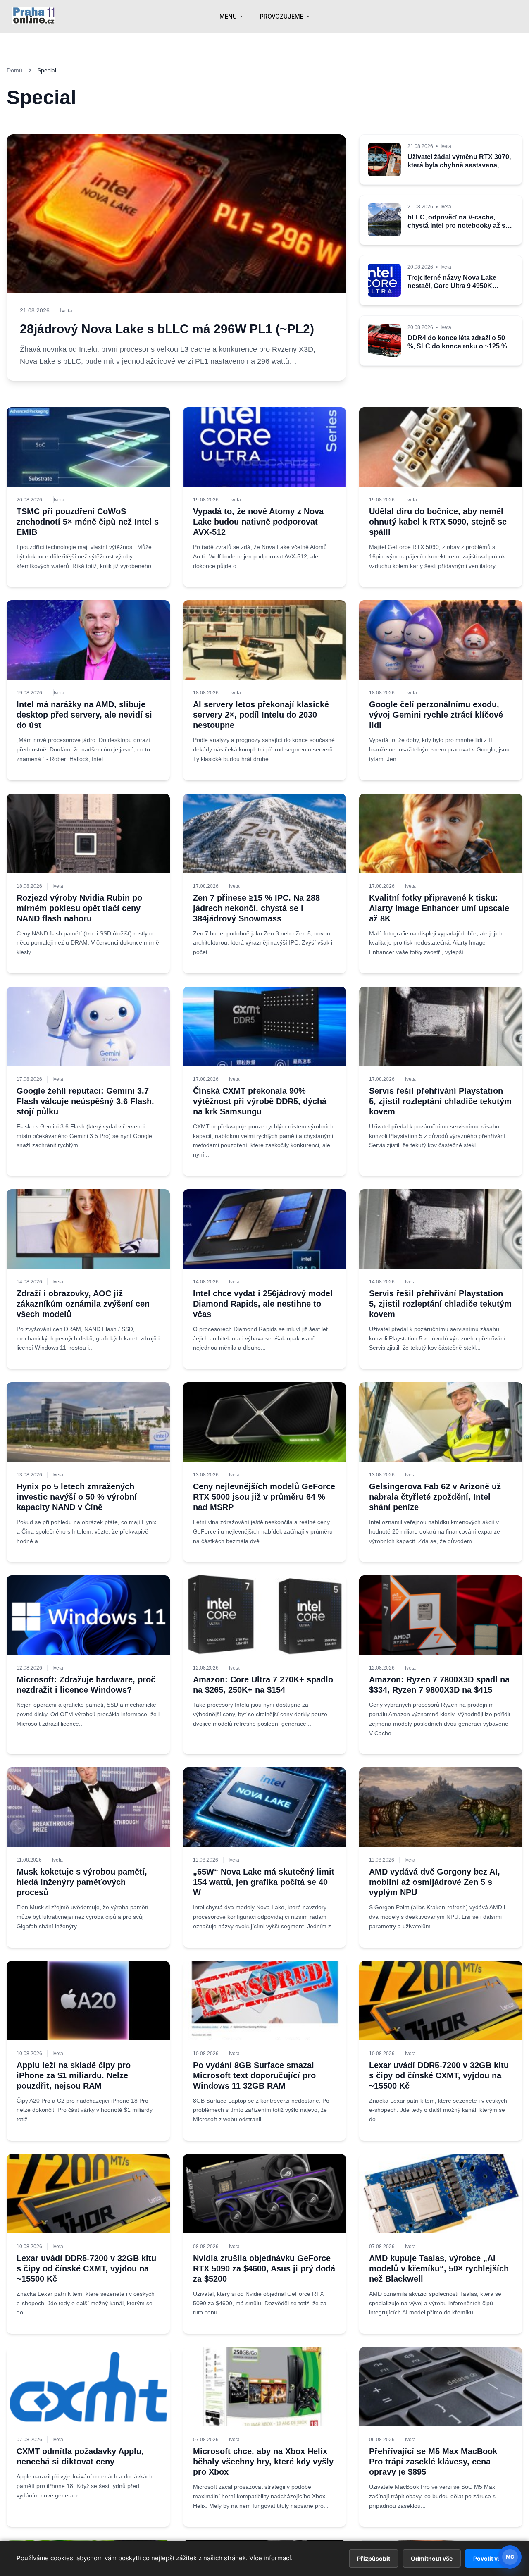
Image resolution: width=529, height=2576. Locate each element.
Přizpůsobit (374, 2558)
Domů (14, 70)
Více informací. (271, 2558)
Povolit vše (489, 2558)
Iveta (59, 500)
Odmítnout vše (432, 2558)
